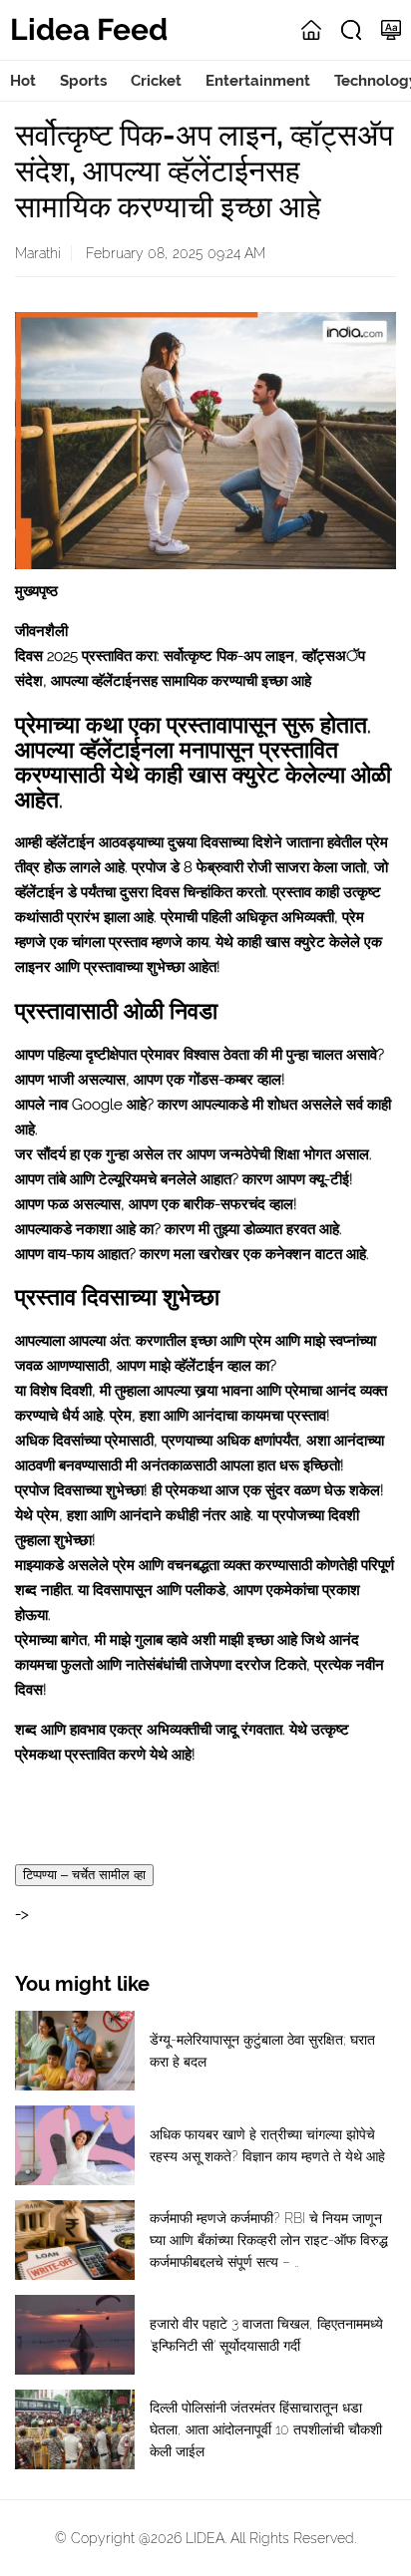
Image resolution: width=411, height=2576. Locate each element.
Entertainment (258, 81)
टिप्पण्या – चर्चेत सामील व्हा (84, 1875)
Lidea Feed (89, 29)
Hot (23, 81)
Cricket (156, 81)
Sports (83, 81)
